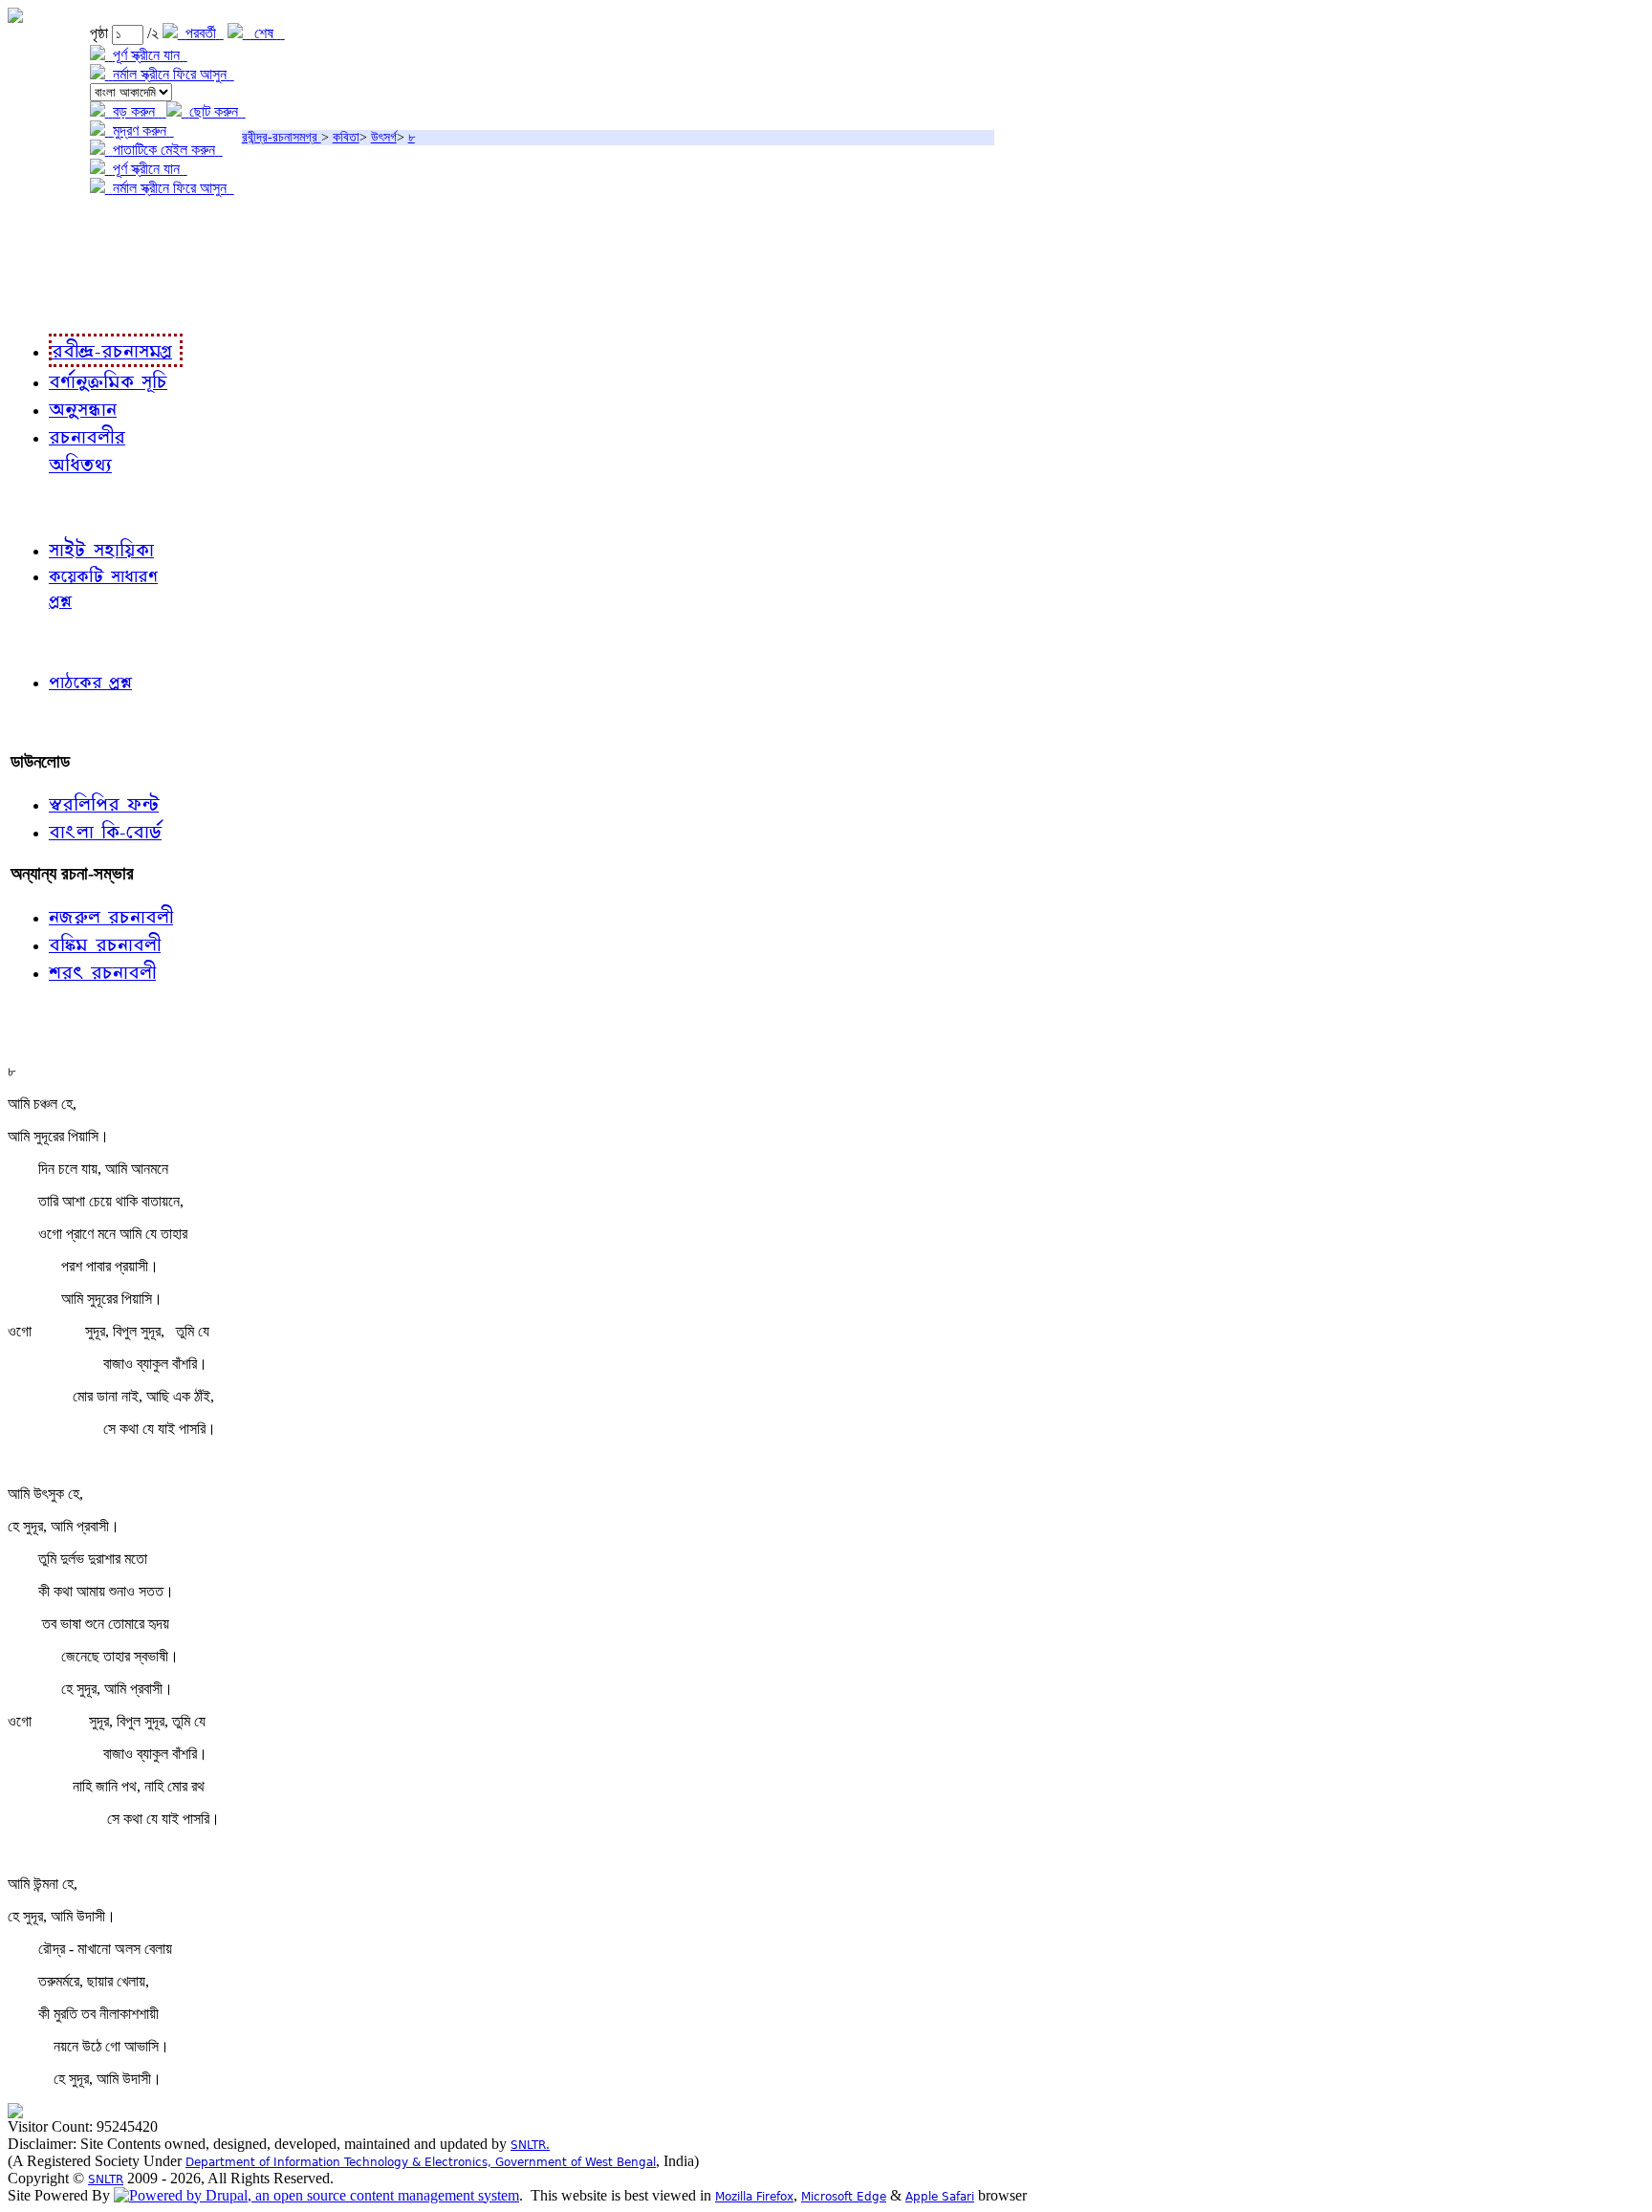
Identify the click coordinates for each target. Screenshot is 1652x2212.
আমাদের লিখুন (52, 722)
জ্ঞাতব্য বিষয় (46, 506)
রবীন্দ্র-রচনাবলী (54, 305)
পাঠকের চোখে (51, 641)
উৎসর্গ (384, 137)
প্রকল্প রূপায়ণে (53, 266)
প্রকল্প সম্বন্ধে (54, 227)
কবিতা (346, 137)
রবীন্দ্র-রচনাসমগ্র (282, 137)
